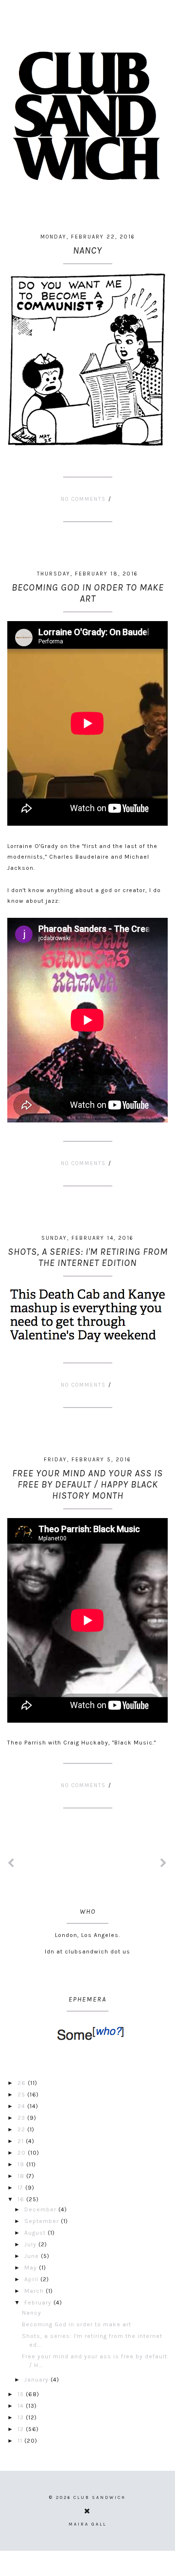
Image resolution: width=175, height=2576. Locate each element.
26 (23, 2083)
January (37, 2380)
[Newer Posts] (11, 1864)
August (36, 2233)
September (43, 2221)
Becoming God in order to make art (88, 593)
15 (22, 2394)
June (33, 2256)
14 (22, 2406)
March (35, 2291)
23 (22, 2118)
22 (22, 2129)
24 (22, 2106)
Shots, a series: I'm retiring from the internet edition (88, 1257)
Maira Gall (87, 2524)
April (32, 2279)
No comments (85, 499)
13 (22, 2417)
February (39, 2303)
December (41, 2209)
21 (22, 2141)
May (32, 2268)
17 (21, 2188)
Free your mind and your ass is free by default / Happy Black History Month (87, 1484)
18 (22, 2176)
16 (22, 2199)
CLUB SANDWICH (100, 2497)
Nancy (87, 250)
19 (22, 2164)
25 (22, 2095)
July (31, 2244)
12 (22, 2429)
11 (21, 2441)
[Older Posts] (164, 1864)
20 (23, 2153)
